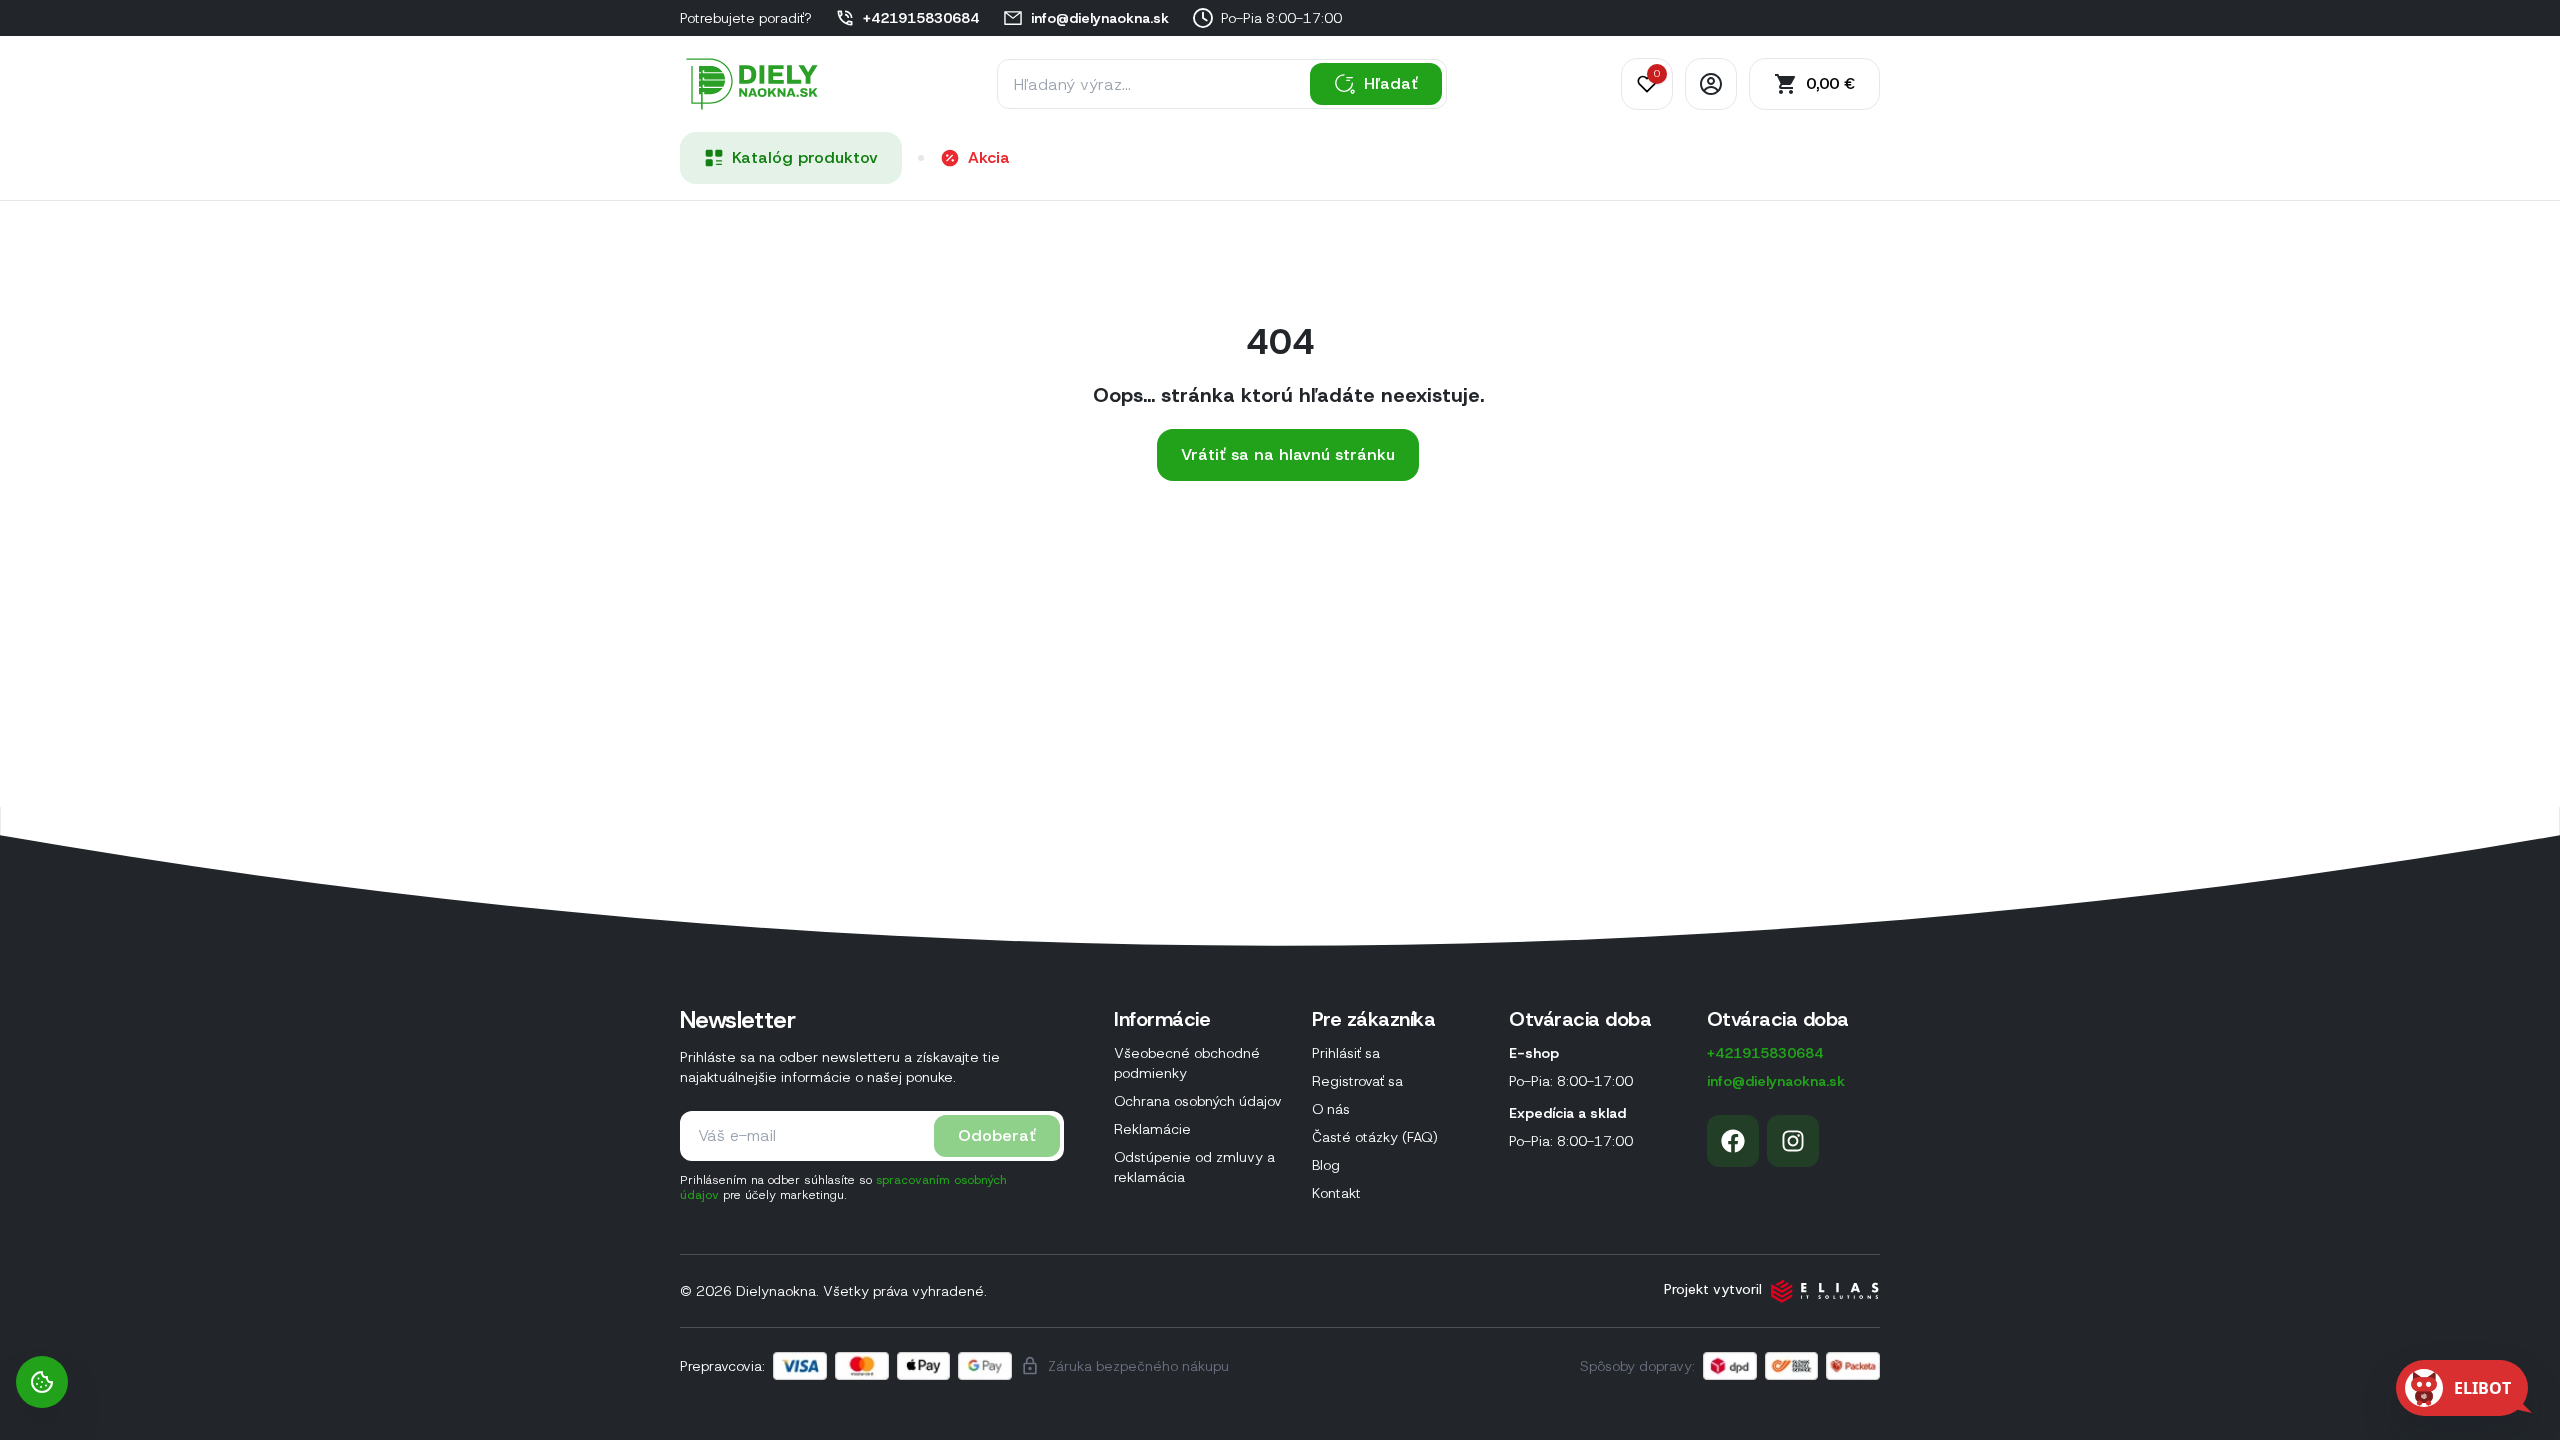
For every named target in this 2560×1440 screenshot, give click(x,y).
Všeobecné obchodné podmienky (1187, 1063)
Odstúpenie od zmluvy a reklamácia (1194, 1167)
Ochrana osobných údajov (1198, 1101)
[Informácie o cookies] (42, 1382)
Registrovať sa (1357, 1081)
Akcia (989, 157)
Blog (1326, 1165)
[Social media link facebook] (1733, 1141)
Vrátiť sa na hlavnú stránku (1288, 454)
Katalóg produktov (805, 157)
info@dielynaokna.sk (1100, 18)
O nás (1331, 1109)
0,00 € (1830, 83)
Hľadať (1391, 83)
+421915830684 (921, 18)
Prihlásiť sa (1346, 1053)
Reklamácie (1152, 1129)
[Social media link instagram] (1793, 1141)
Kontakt (1336, 1193)
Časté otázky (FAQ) (1375, 1137)
